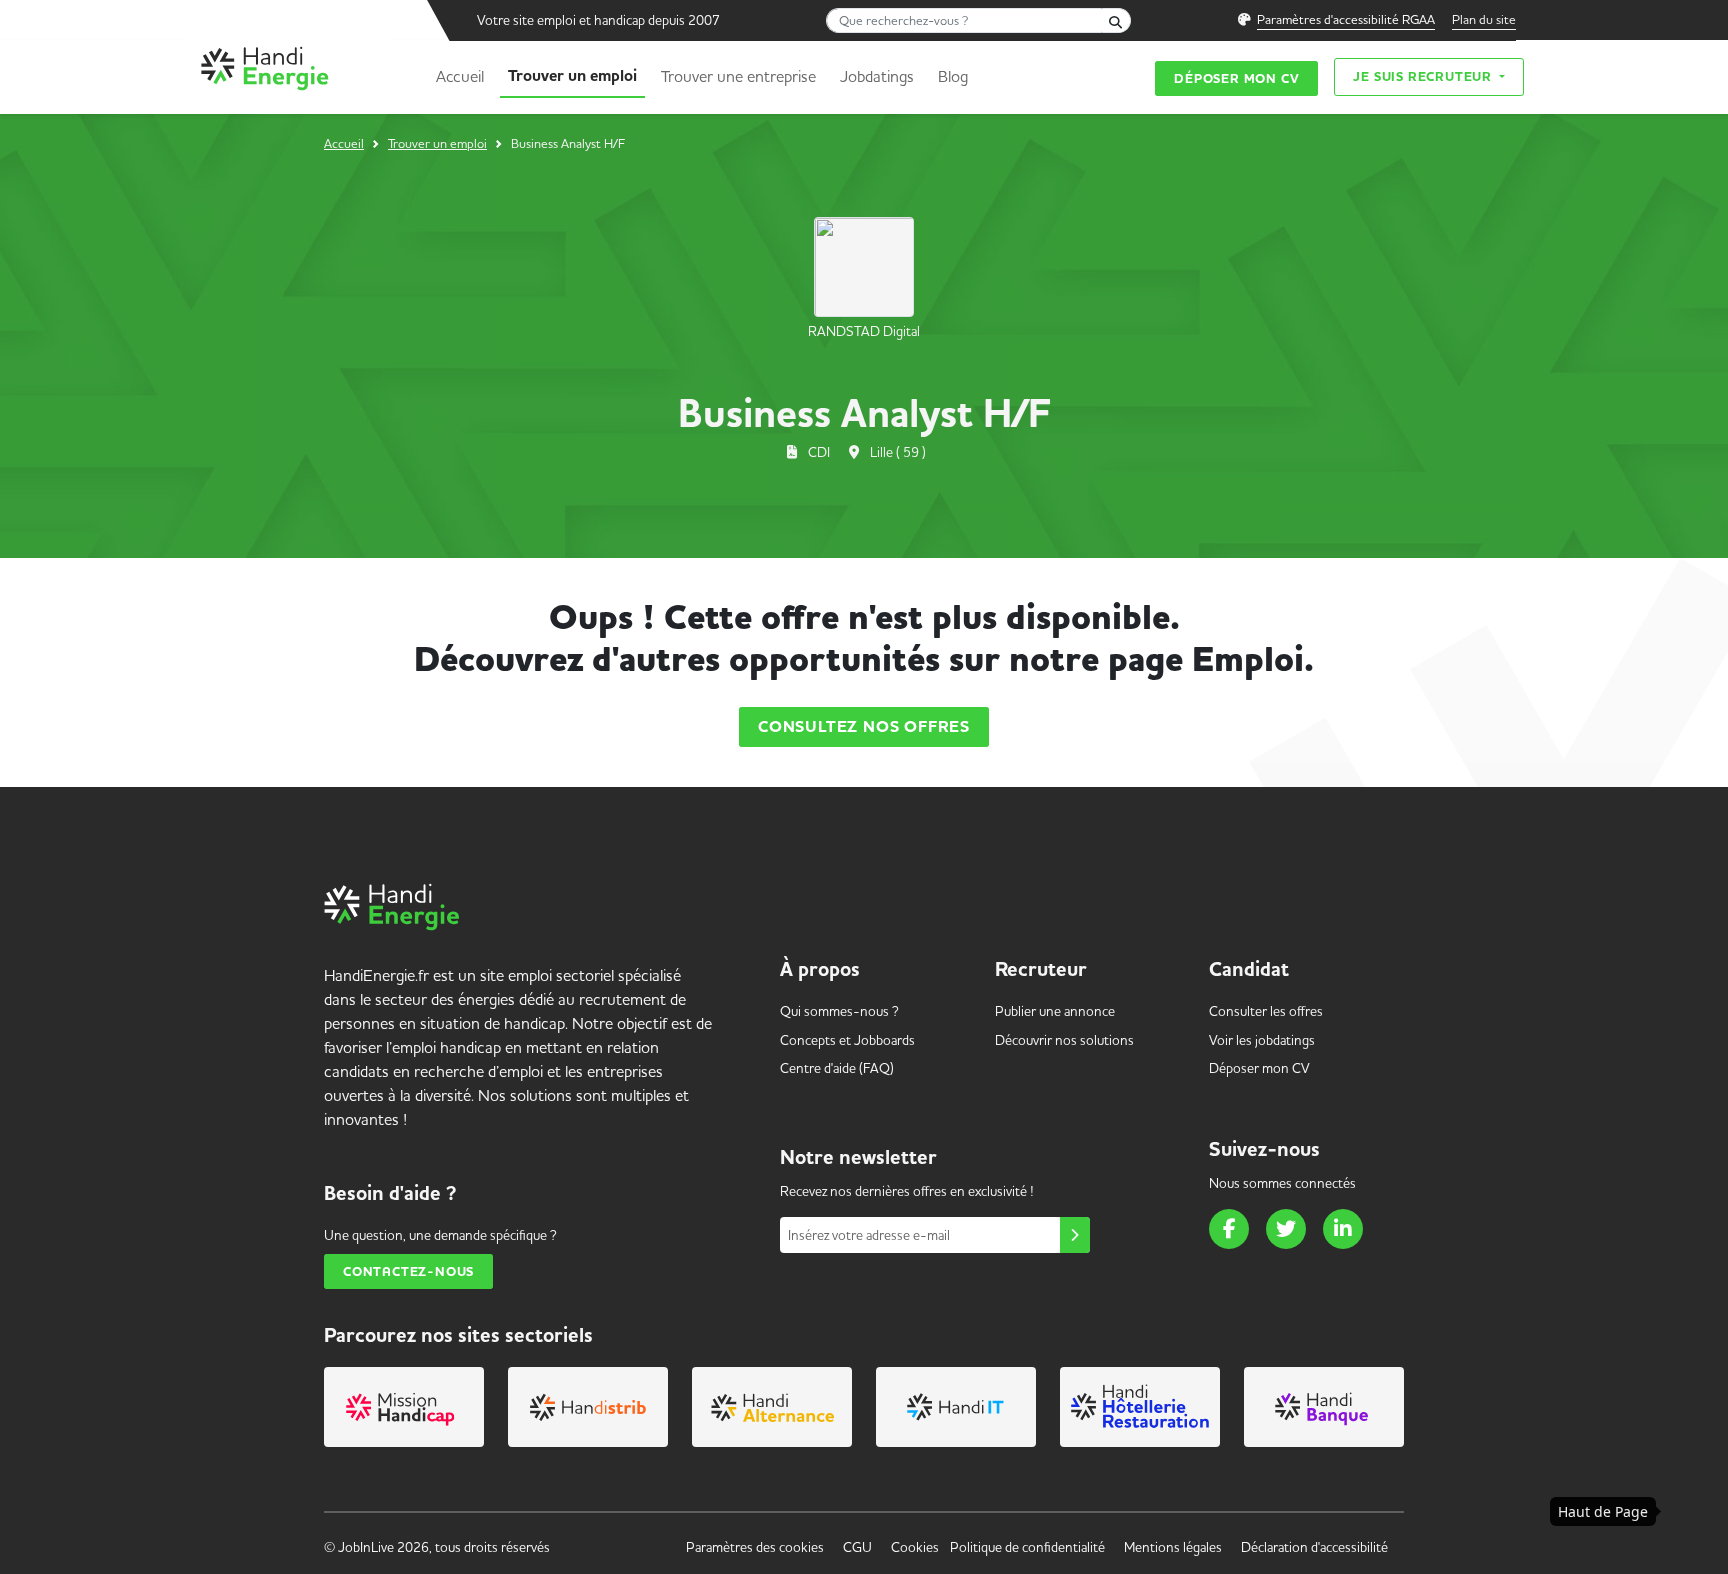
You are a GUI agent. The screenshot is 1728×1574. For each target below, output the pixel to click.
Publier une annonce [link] (1055, 1011)
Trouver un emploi (572, 76)
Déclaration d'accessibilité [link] (1314, 1547)
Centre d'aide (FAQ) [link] (837, 1068)
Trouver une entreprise (738, 76)
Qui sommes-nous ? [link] (839, 1011)
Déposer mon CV (1236, 78)
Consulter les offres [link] (1266, 1011)
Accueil (460, 76)
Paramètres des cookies (755, 1547)
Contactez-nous (408, 1271)
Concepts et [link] (847, 1040)
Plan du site (1484, 19)
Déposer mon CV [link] (1259, 1068)
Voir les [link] (1262, 1040)
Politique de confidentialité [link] (1027, 1547)
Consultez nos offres (864, 727)
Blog (953, 76)
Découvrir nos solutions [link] (1064, 1040)
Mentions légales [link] (1173, 1547)
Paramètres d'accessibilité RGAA (1346, 19)
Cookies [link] (915, 1547)
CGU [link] (857, 1547)
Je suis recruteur (1424, 76)
